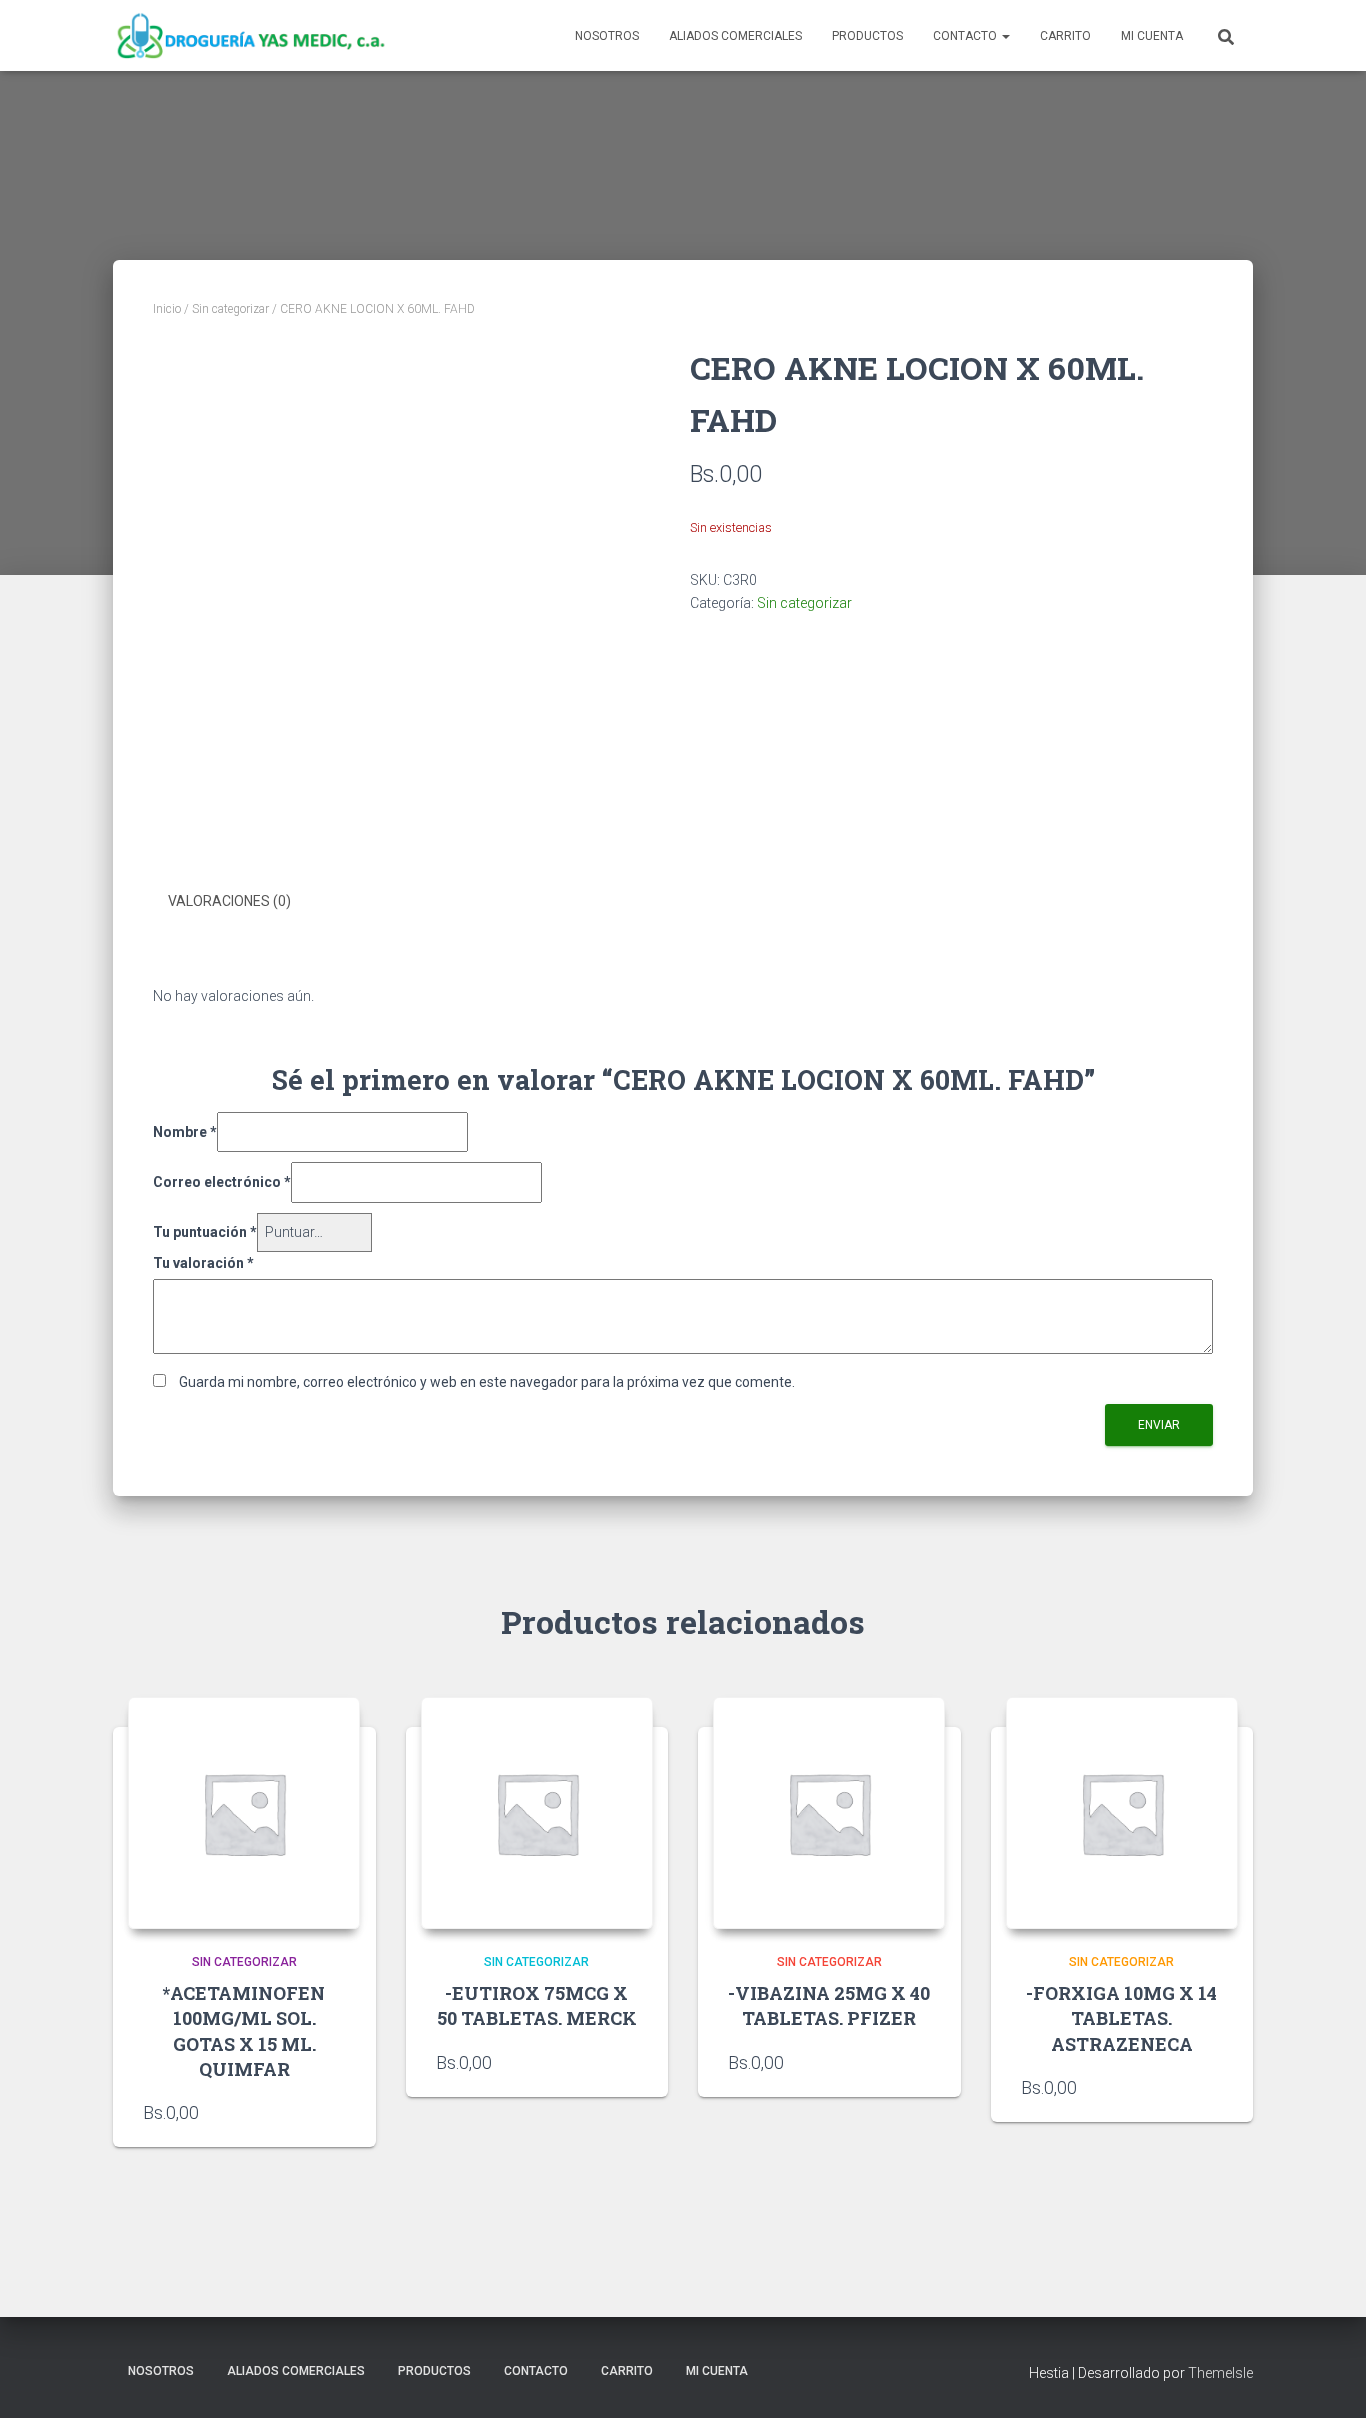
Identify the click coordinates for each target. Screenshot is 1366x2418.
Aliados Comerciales (735, 36)
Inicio (167, 309)
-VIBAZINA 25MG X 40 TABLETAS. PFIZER (829, 2005)
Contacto (966, 36)
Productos (867, 36)
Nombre (185, 1132)
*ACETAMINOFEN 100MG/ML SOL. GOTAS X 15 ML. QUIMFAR (244, 2031)
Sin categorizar (230, 309)
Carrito (1065, 36)
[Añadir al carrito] (1213, 2087)
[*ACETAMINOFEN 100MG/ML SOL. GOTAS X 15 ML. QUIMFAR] (244, 1813)
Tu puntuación (205, 1232)
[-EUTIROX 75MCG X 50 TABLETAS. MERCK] (537, 1813)
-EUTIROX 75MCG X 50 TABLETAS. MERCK (537, 2005)
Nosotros (607, 36)
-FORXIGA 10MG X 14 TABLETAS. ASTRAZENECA (1121, 2018)
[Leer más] (336, 2112)
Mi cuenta (1152, 36)
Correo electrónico (222, 1182)
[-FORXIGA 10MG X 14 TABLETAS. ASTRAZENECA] (1122, 1813)
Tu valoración (203, 1263)
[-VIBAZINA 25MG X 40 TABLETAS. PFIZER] (829, 1813)
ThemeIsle (1220, 2373)
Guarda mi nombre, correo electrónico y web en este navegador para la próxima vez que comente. (487, 1382)
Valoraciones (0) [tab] (229, 901)
